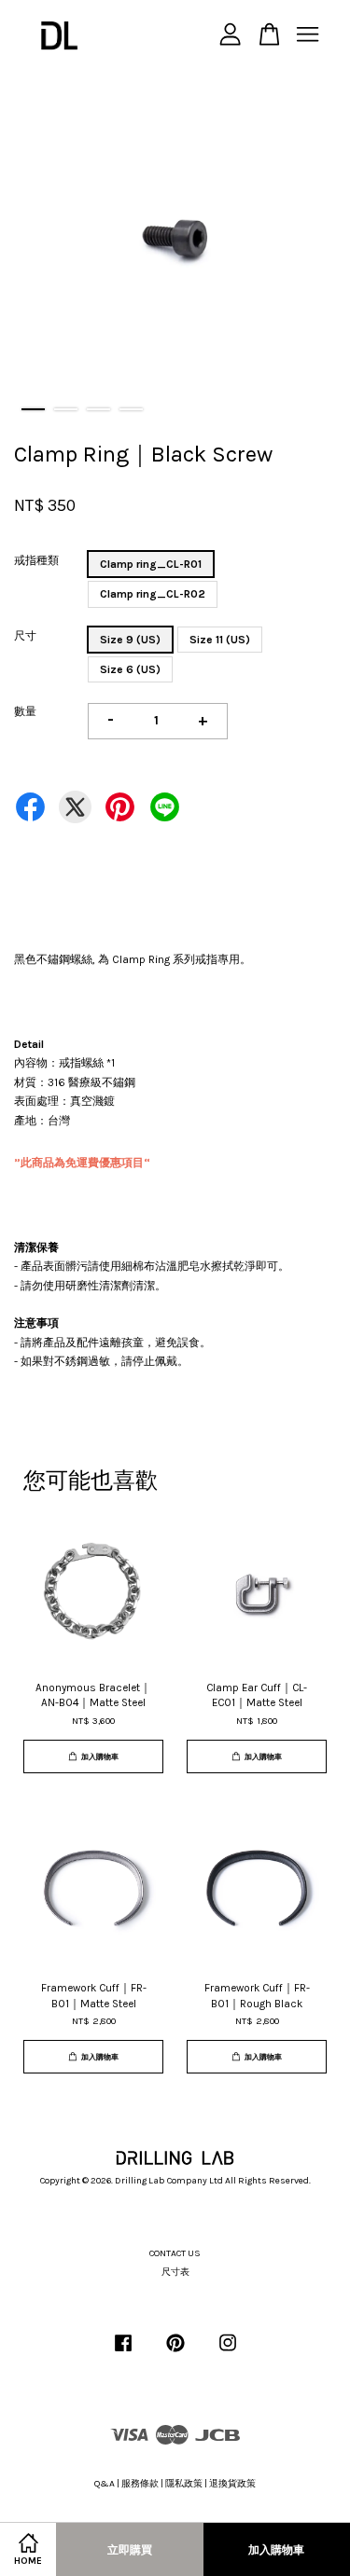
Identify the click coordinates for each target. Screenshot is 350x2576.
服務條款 (140, 2484)
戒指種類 (36, 560)
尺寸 (25, 636)
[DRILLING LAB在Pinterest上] (175, 2353)
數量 (25, 711)
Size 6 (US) (130, 669)
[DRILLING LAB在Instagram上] (228, 2353)
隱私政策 (184, 2484)
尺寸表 (175, 2272)
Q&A (105, 2484)
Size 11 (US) (220, 640)
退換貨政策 (232, 2484)
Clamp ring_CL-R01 (151, 564)
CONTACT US (175, 2253)
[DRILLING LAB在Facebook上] (123, 2353)
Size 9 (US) (130, 640)
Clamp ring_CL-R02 (153, 594)
